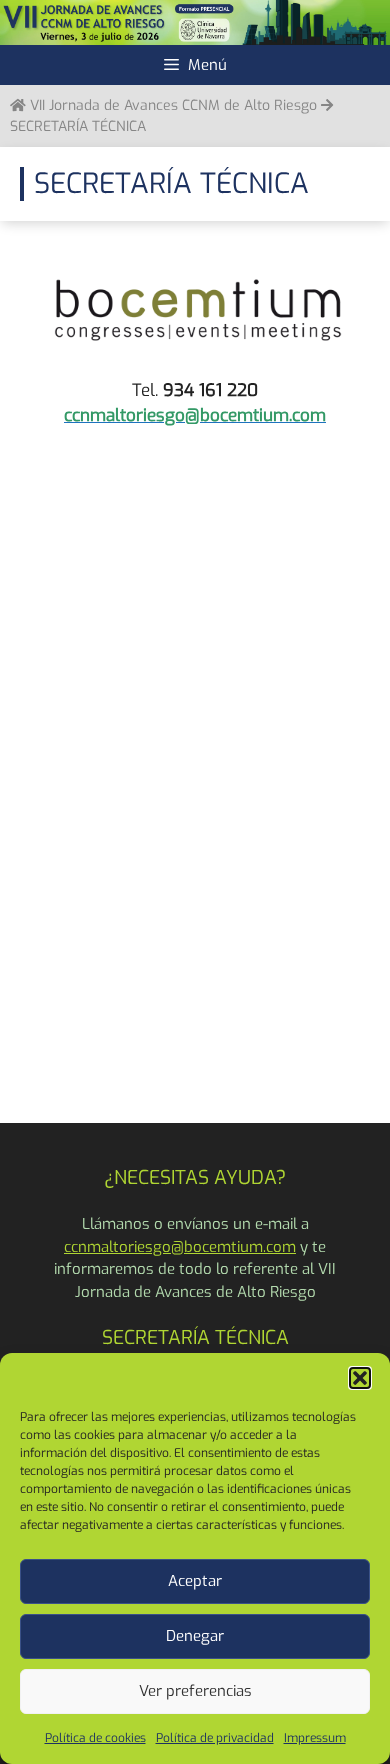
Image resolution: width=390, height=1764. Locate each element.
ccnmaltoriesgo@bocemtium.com (180, 1247)
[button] (360, 1378)
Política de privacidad (215, 1738)
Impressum (315, 1738)
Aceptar (195, 1581)
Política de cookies (95, 1738)
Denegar (195, 1636)
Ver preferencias (195, 1691)
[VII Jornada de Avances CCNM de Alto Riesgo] (195, 21)
